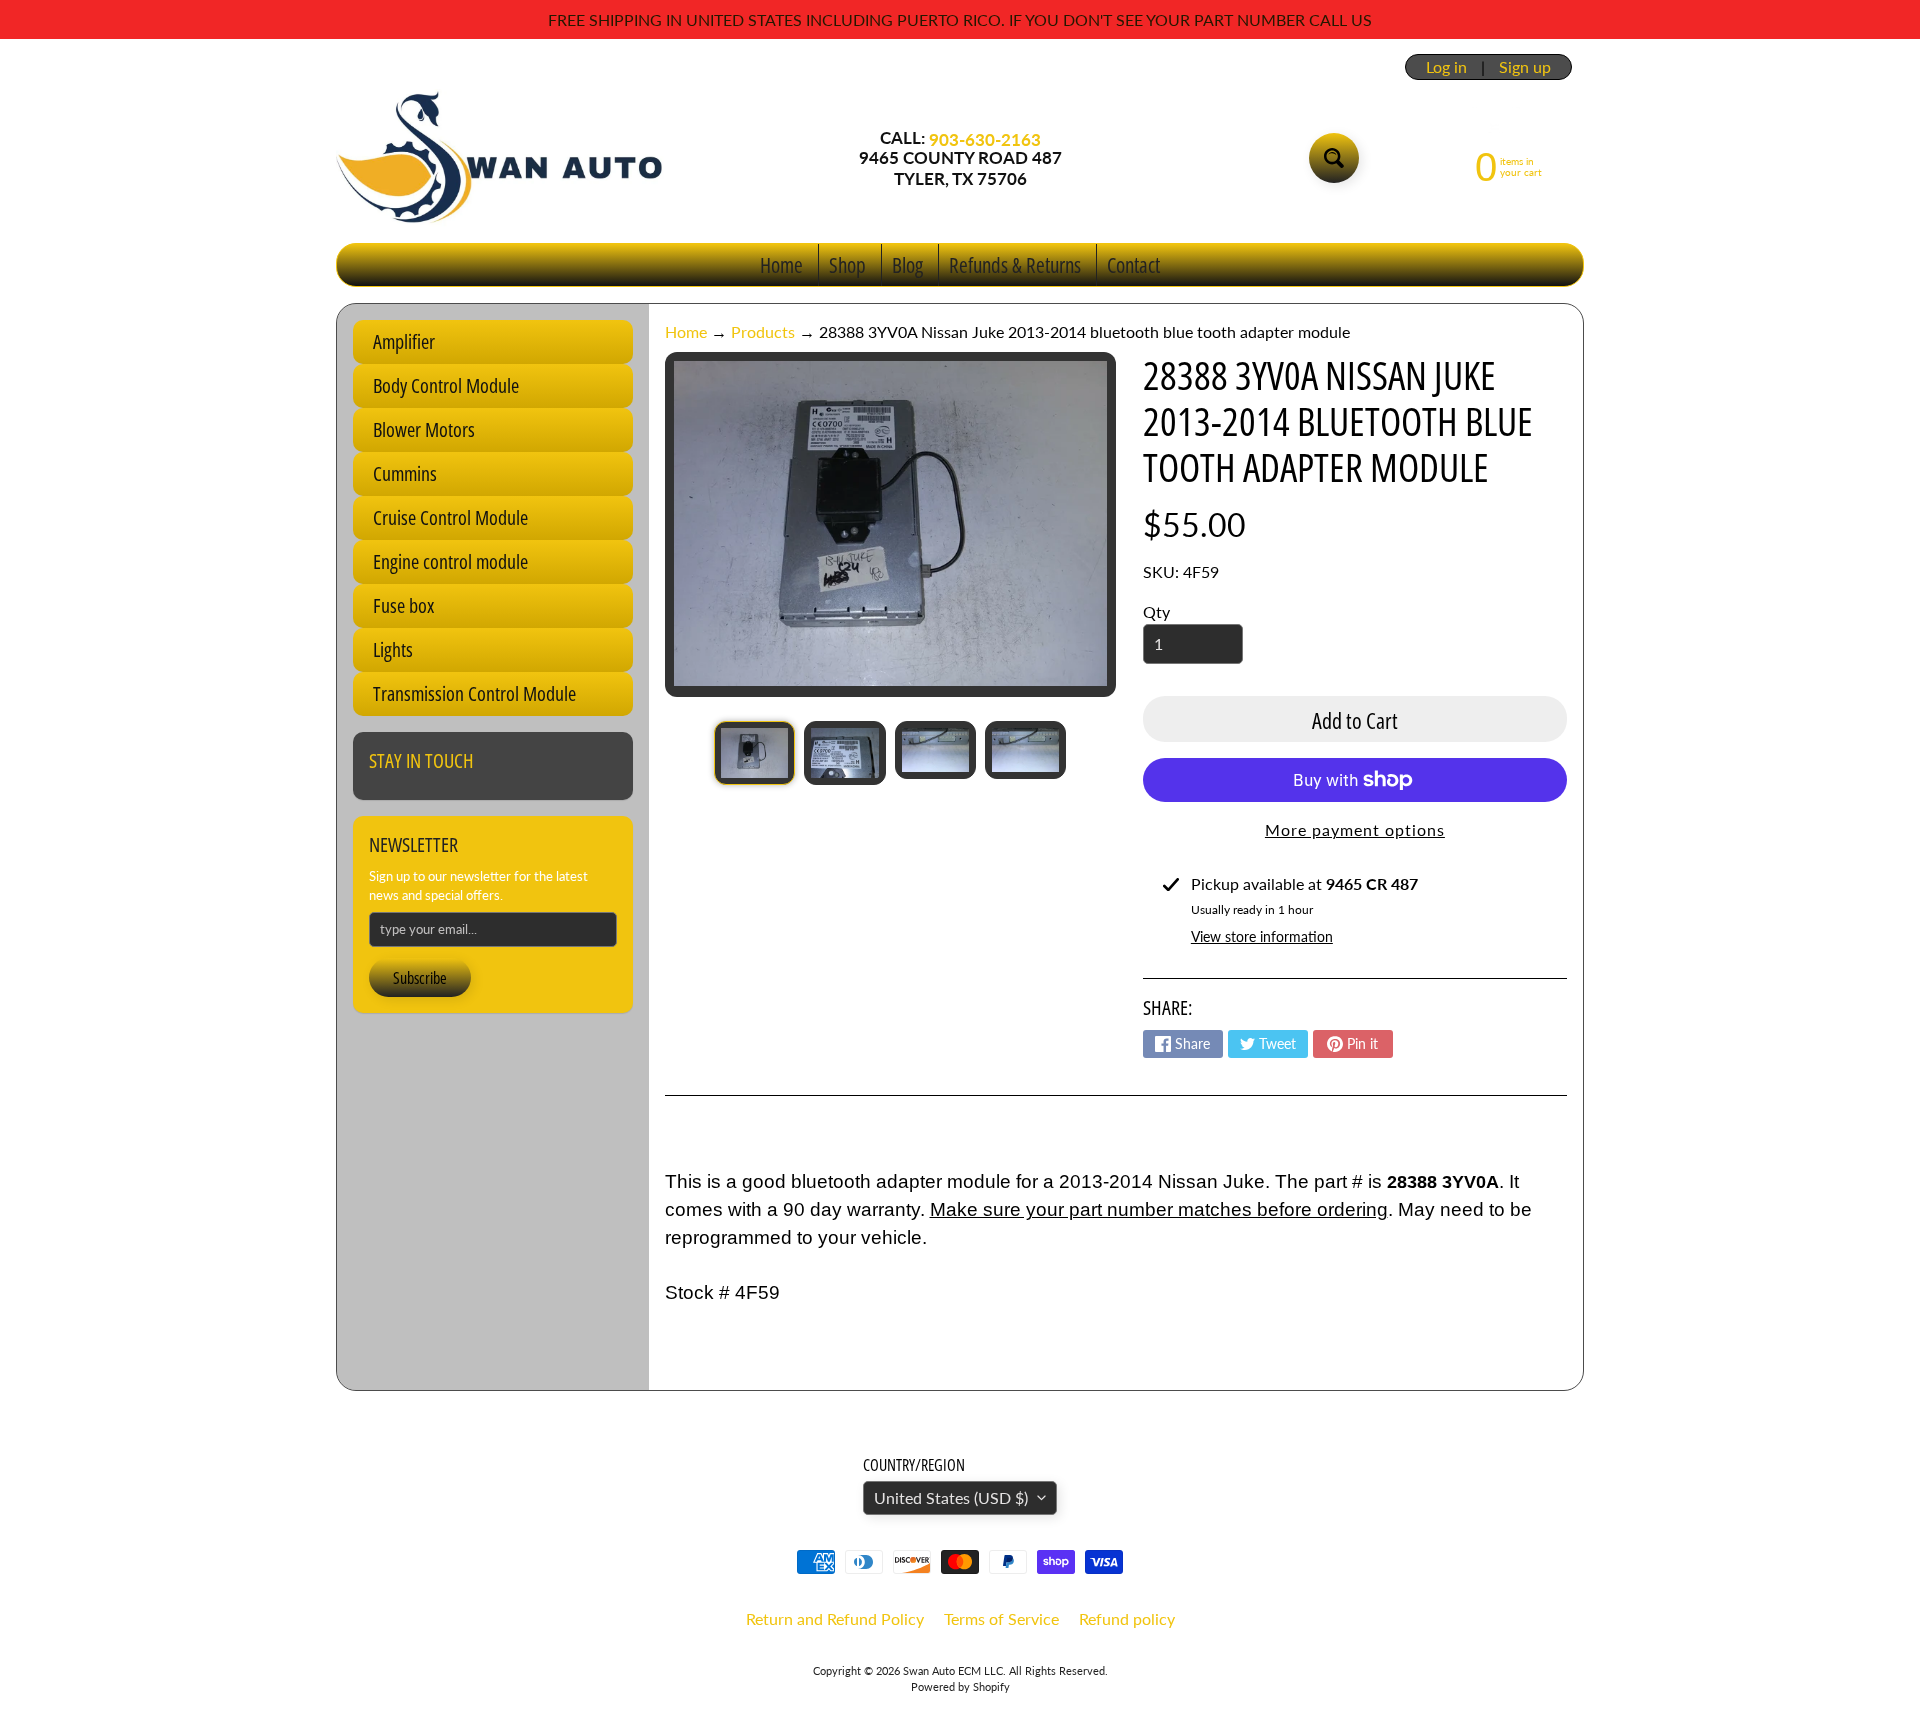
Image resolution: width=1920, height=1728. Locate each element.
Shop (847, 265)
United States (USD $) (951, 1497)
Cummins (405, 473)
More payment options (1355, 829)
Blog (907, 265)
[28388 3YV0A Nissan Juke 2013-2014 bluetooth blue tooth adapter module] (754, 753)
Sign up (1525, 67)
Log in (1446, 67)
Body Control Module (446, 385)
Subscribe (420, 978)
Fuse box (403, 605)
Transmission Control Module (474, 693)
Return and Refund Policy (835, 1618)
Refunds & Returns (1015, 265)
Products (763, 331)
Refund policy (1127, 1618)
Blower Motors (424, 429)
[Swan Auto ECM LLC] (501, 158)
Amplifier (404, 341)
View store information (1262, 936)
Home (781, 265)
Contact (1133, 265)
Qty (1156, 611)
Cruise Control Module (450, 517)
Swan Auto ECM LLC (953, 1670)
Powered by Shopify (960, 1686)
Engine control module (450, 561)
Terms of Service (1001, 1618)
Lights (393, 649)
